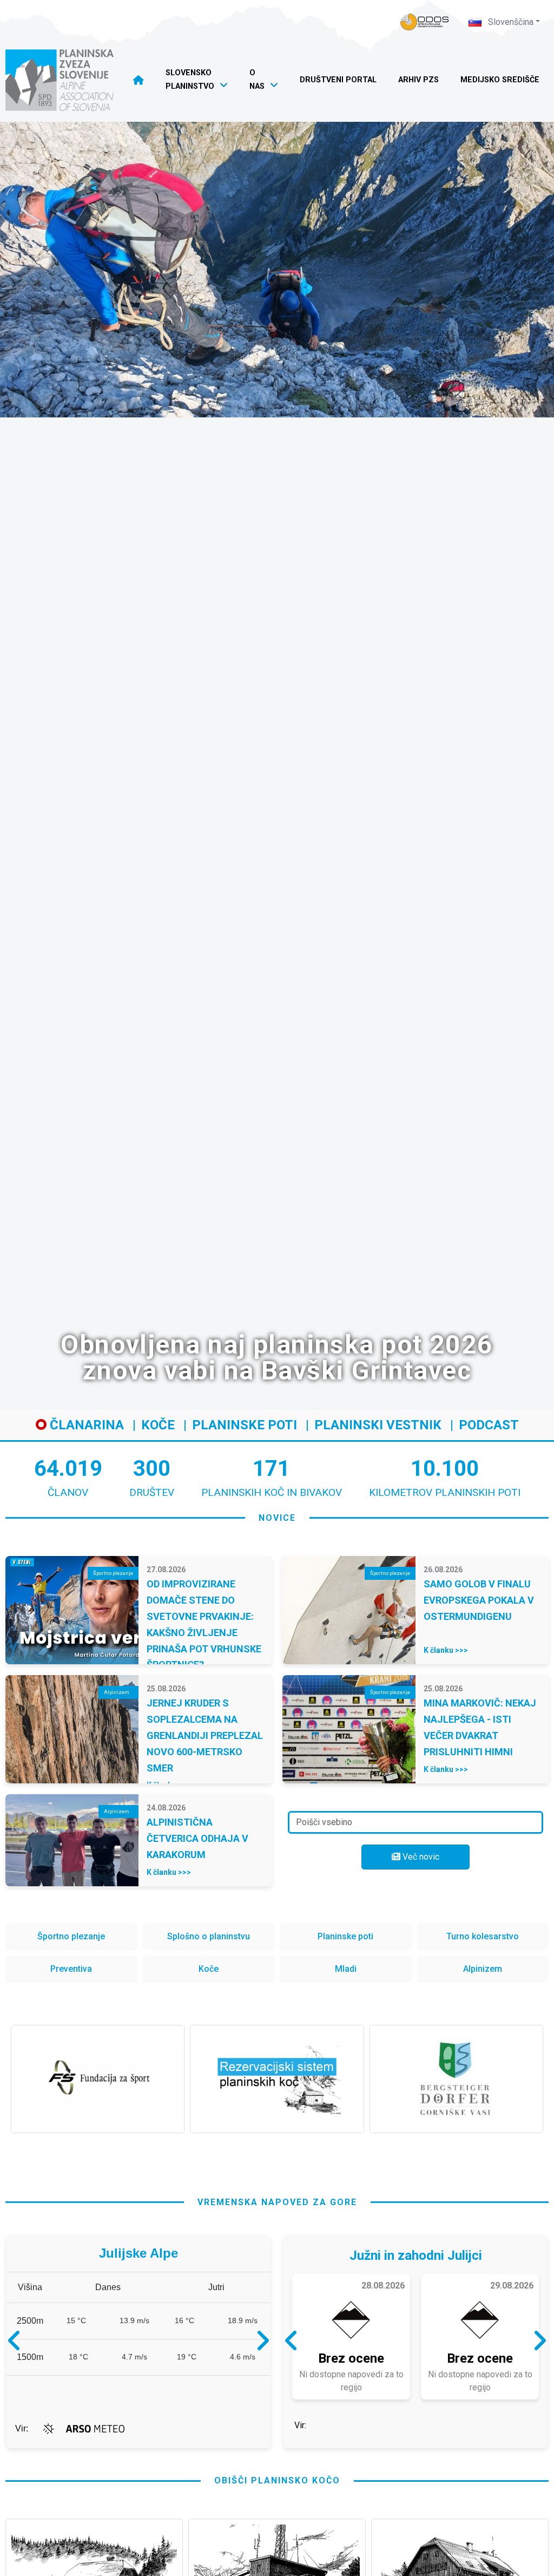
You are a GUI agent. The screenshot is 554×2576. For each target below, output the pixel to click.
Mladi (346, 1969)
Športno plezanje (71, 1936)
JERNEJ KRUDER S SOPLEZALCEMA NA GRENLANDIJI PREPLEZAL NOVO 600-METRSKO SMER (205, 1735)
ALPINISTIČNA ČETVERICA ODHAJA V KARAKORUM (197, 1838)
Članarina (85, 1425)
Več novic (420, 1857)
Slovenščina (510, 22)
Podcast (489, 1425)
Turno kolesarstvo (483, 1936)
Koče (158, 1425)
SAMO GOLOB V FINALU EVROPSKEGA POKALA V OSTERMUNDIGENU (479, 1600)
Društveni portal (338, 80)
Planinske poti (245, 1425)
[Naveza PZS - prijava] (425, 22)
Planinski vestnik (378, 1425)
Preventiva (71, 1969)
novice (277, 1518)
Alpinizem (483, 1969)
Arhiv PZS (418, 80)
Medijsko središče (500, 80)
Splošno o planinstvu (209, 1936)
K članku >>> (446, 1650)
